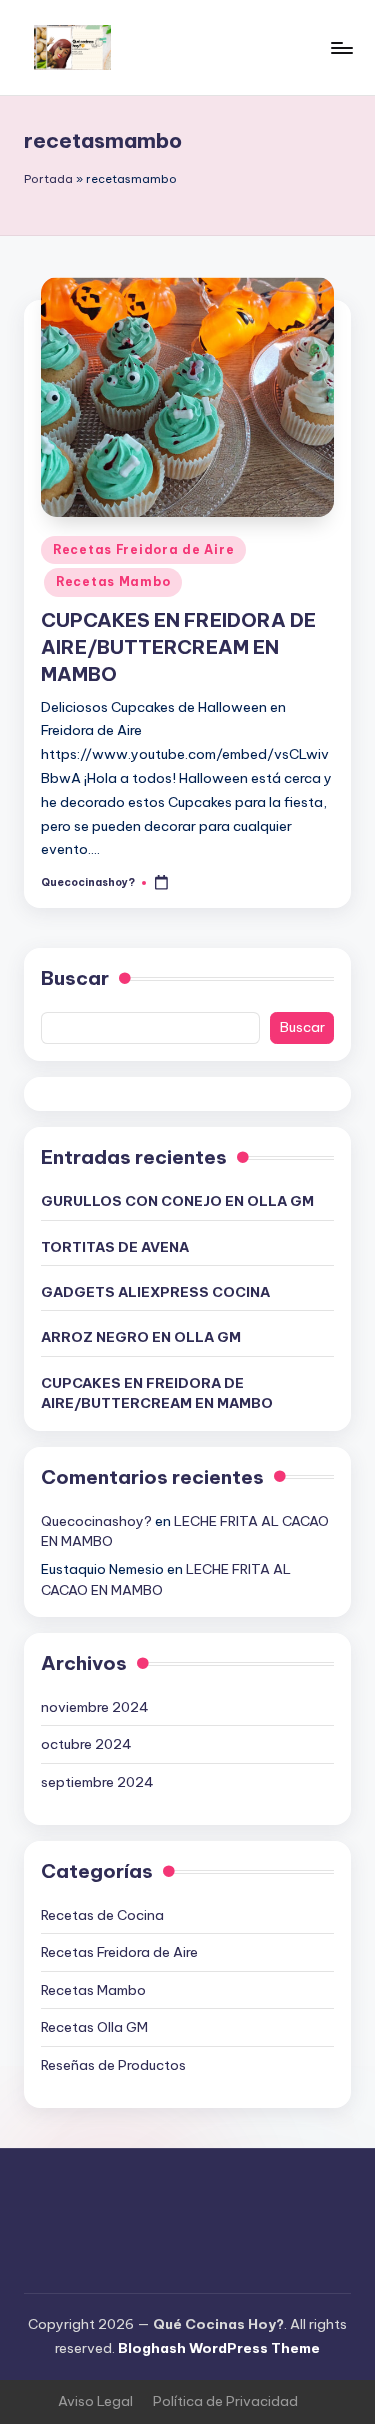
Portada (48, 179)
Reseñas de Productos (113, 2065)
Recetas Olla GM (94, 2027)
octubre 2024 (86, 1744)
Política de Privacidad (225, 2401)
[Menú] (341, 47)
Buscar (75, 978)
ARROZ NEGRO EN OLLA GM (141, 1337)
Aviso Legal (95, 2401)
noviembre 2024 (95, 1707)
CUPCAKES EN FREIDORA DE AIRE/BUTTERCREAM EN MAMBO (178, 647)
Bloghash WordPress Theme (219, 2348)
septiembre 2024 (97, 1782)
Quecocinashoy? (96, 1521)
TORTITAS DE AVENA (115, 1247)
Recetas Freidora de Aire (143, 549)
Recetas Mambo (113, 581)
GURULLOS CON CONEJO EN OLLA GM (177, 1201)
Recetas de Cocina (102, 1915)
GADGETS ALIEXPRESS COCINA (155, 1292)
